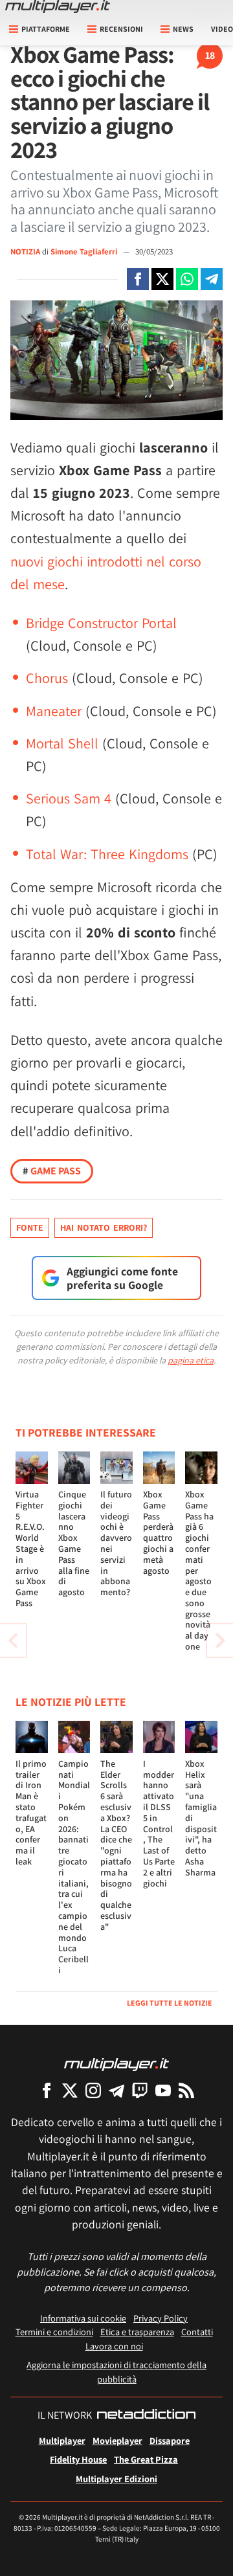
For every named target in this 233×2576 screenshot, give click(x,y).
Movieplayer (117, 2440)
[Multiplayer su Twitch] (140, 2090)
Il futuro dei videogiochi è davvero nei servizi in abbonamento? (116, 1543)
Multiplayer (62, 2440)
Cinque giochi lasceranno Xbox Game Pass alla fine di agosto (74, 1543)
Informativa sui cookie (83, 2318)
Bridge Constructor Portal (101, 623)
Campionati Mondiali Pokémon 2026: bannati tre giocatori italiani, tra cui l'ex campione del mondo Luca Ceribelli (74, 1867)
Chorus (47, 678)
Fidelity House (78, 2459)
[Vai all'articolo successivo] (13, 1641)
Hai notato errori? (104, 1227)
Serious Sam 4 (69, 798)
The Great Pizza (146, 2459)
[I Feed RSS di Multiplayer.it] (186, 2090)
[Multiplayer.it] (58, 6)
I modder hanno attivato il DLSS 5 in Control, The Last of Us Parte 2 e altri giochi (159, 1823)
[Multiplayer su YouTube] (163, 2090)
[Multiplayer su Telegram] (116, 2090)
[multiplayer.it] (116, 2064)
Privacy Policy (161, 2318)
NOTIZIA (25, 252)
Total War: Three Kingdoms (107, 854)
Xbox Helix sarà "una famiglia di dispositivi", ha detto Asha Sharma (201, 1818)
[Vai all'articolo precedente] (220, 1641)
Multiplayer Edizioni (116, 2479)
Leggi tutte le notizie (170, 2003)
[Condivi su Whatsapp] (187, 279)
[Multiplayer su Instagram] (93, 2090)
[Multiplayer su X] (70, 2090)
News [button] (183, 29)
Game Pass (52, 1171)
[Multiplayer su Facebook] (47, 2090)
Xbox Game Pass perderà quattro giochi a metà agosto (158, 1532)
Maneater (54, 711)
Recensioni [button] (121, 29)
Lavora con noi (114, 2346)
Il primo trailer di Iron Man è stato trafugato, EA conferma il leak (31, 1812)
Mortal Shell (62, 743)
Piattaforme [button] (46, 29)
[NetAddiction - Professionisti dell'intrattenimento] (146, 2415)
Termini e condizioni (54, 2332)
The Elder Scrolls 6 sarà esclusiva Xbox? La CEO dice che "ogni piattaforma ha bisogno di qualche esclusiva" (116, 1845)
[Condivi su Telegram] (212, 279)
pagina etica (191, 1360)
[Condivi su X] (162, 279)
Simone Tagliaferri (85, 252)
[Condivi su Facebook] (138, 279)
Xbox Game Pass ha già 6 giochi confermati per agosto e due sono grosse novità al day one (199, 1570)
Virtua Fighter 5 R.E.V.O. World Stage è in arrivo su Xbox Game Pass (31, 1549)
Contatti (197, 2332)
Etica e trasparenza (137, 2332)
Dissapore (170, 2440)
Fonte (30, 1227)
